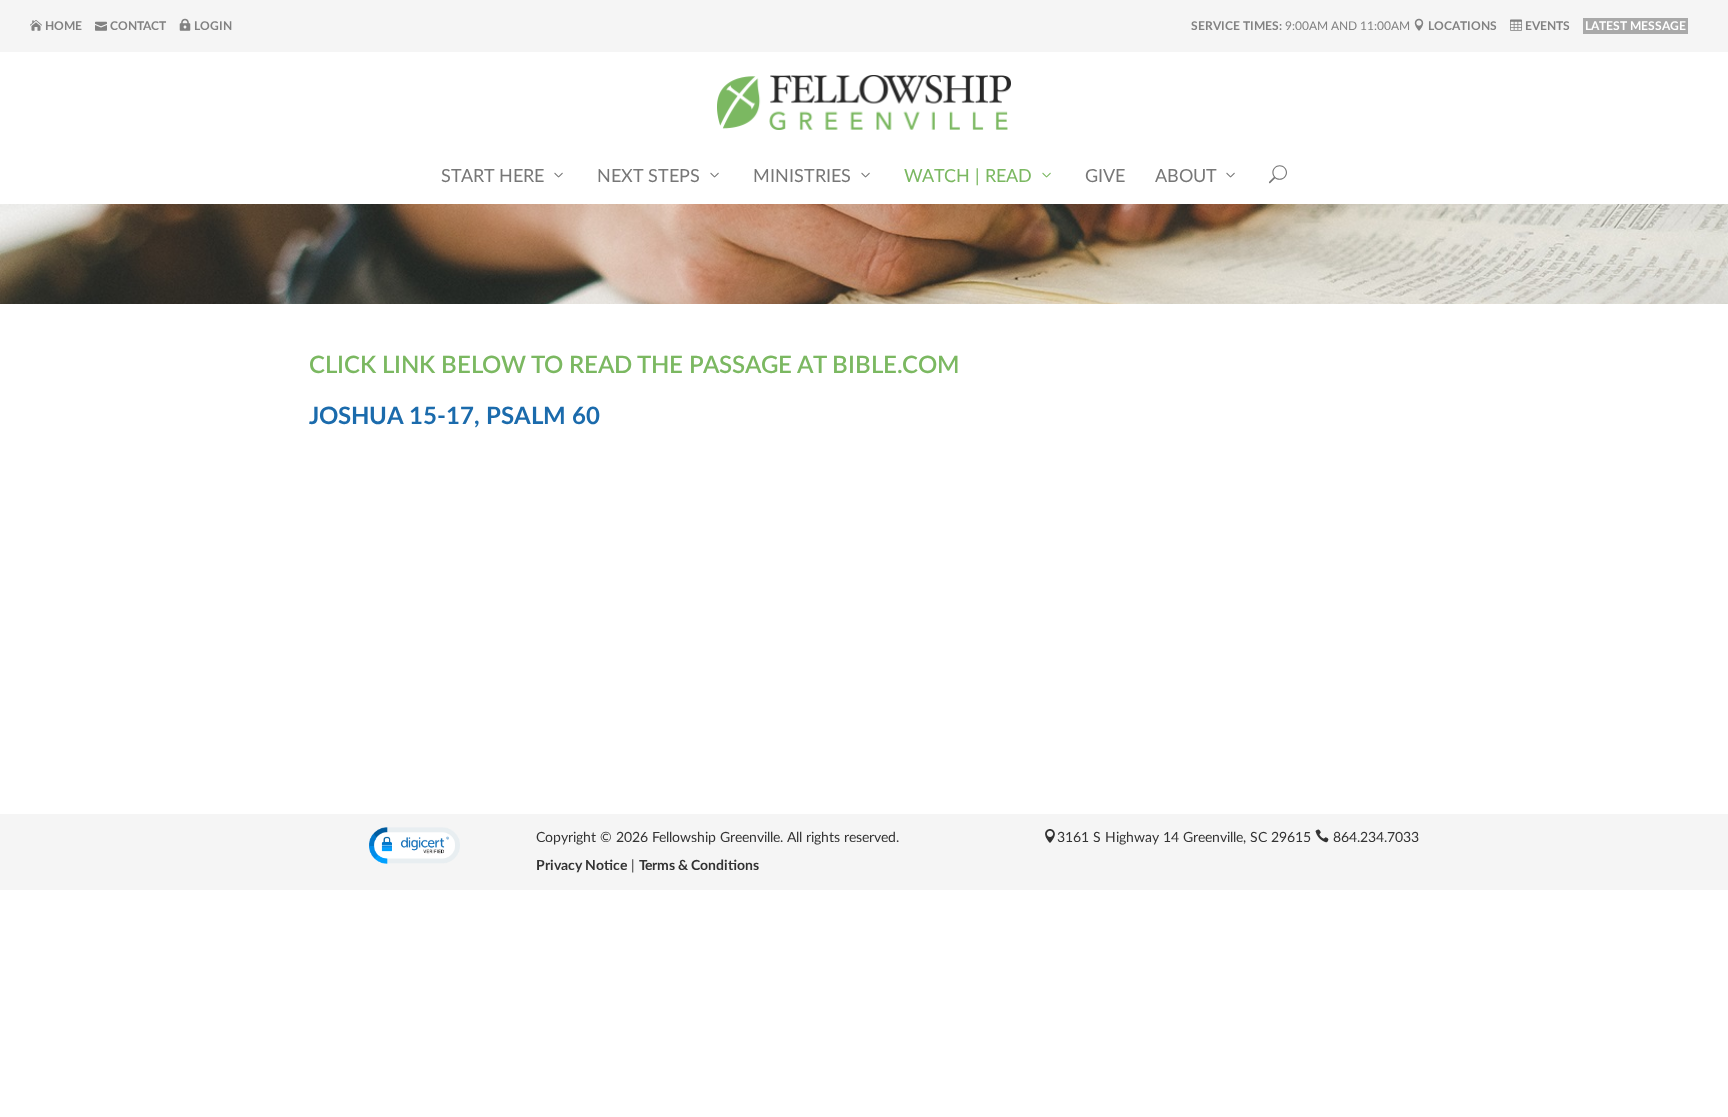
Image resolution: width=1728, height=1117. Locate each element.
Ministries (804, 177)
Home (62, 26)
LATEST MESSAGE (1635, 26)
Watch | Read (970, 177)
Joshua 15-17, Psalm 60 (454, 417)
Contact (136, 26)
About (1188, 177)
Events (1546, 26)
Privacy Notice (581, 866)
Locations (1461, 26)
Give (1105, 177)
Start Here (495, 177)
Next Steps (651, 177)
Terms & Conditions (699, 866)
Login (211, 26)
